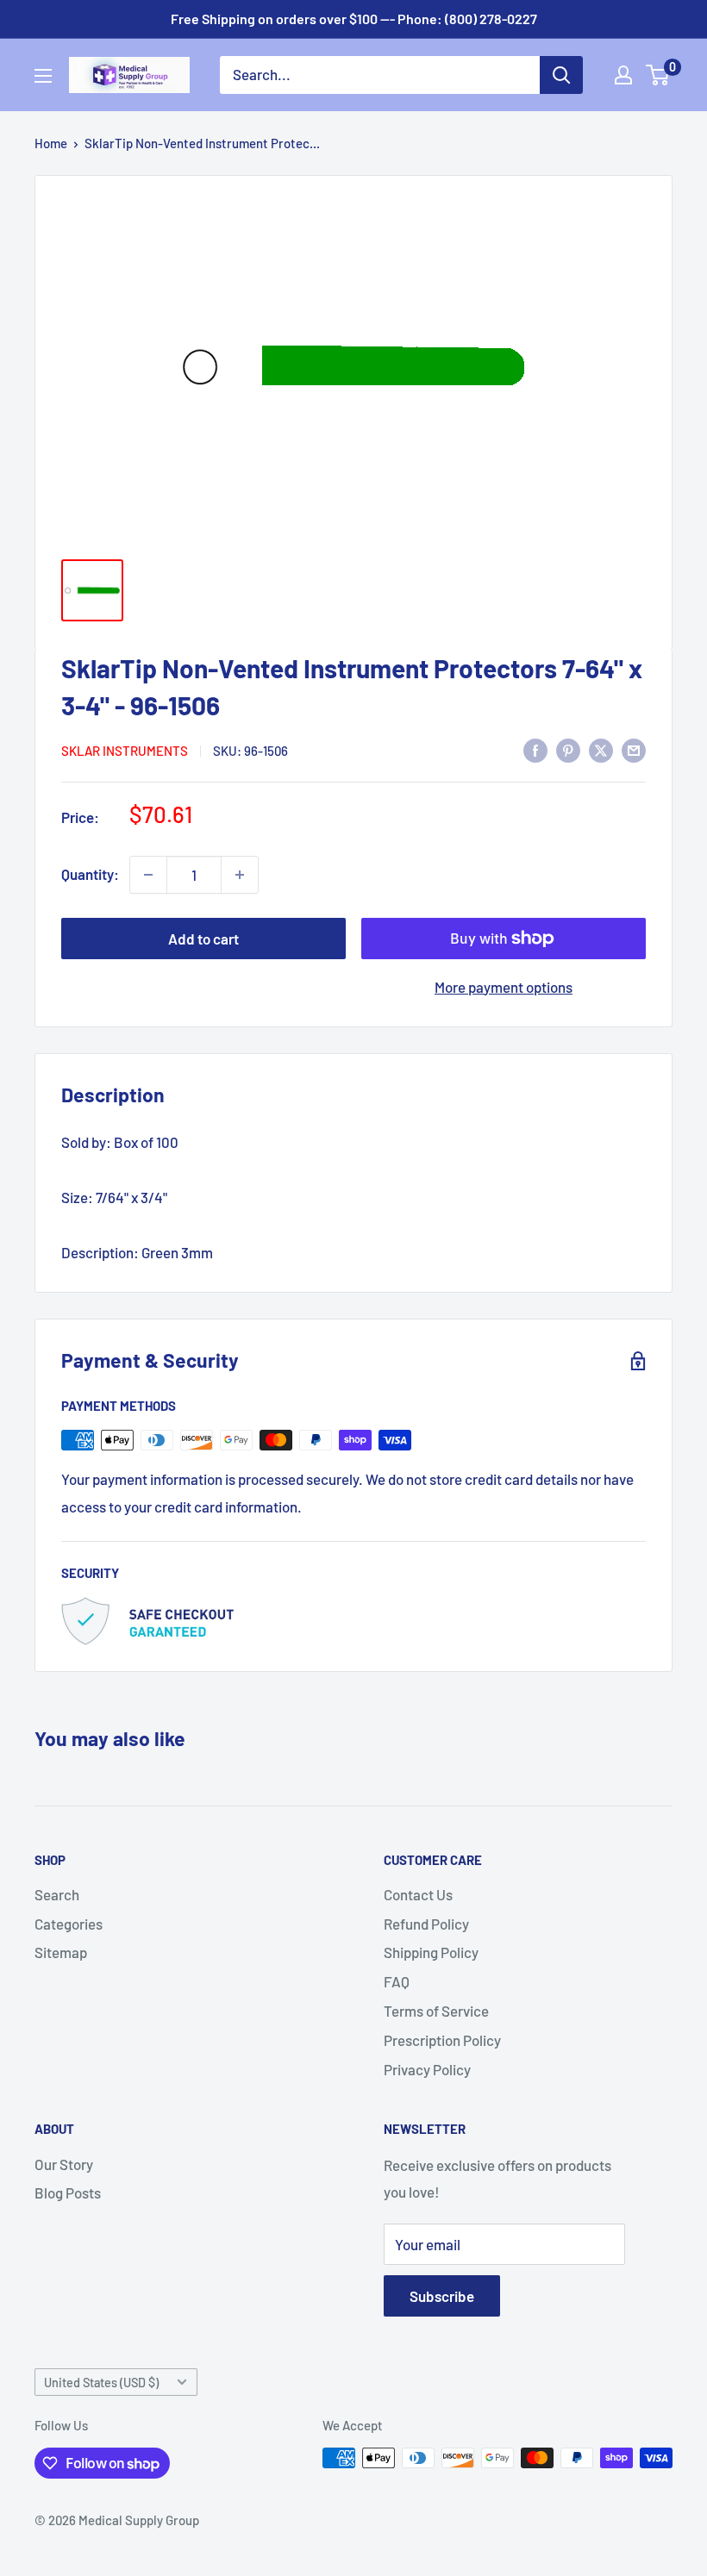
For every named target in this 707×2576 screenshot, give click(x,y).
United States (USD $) (101, 2383)
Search (57, 1894)
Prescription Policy (442, 2040)
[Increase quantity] (240, 875)
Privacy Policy (427, 2069)
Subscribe (442, 2296)
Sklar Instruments (125, 751)
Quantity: (90, 874)
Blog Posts (68, 2192)
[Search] (561, 75)
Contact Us (418, 1894)
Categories (69, 1924)
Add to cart (203, 939)
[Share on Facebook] (535, 749)
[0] (658, 75)
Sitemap (61, 1952)
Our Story (64, 2164)
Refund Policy (426, 1924)
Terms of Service (436, 2011)
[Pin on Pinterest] (568, 749)
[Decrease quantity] (148, 875)
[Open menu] (43, 76)
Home (51, 143)
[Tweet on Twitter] (601, 749)
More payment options (504, 987)
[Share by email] (634, 749)
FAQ (397, 1981)
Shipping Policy (431, 1952)
